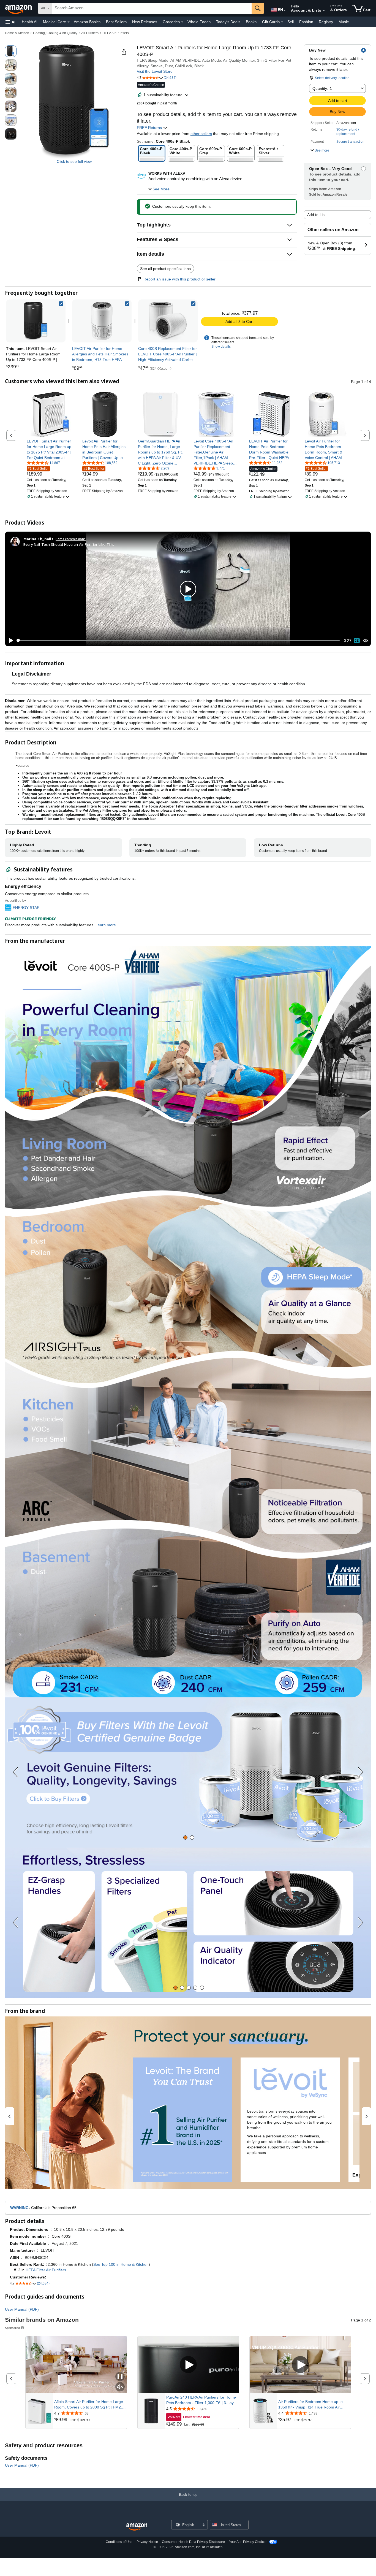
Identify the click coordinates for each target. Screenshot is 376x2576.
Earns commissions (71, 539)
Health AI (30, 22)
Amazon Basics (87, 22)
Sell (291, 22)
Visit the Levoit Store (155, 71)
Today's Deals (228, 22)
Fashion (306, 22)
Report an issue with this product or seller (179, 279)
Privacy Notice (147, 2542)
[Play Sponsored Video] (188, 2365)
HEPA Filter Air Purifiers (46, 2270)
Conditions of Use (119, 2542)
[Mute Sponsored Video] (120, 2387)
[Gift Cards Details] (282, 22)
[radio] (11, 51)
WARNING (19, 2208)
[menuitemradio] (357, 641)
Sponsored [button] (13, 2328)
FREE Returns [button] (150, 128)
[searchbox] (152, 8)
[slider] (178, 641)
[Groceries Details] (182, 22)
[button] (11, 22)
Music (344, 22)
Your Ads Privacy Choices (248, 2542)
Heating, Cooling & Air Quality (55, 33)
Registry (326, 22)
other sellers (201, 134)
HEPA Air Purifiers (116, 33)
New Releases (145, 22)
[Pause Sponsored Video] (120, 2377)
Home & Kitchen (17, 33)
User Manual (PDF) (22, 2309)
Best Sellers (116, 22)
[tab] (185, 1838)
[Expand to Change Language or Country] (285, 10)
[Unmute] (366, 640)
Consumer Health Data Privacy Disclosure (193, 2542)
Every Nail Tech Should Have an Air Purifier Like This (69, 544)
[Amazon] (19, 8)
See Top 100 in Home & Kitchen (121, 2264)
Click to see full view (74, 161)
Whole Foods (199, 22)
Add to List (316, 215)
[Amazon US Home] (137, 2527)
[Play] (10, 641)
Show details (221, 347)
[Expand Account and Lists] (324, 11)
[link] (102, 321)
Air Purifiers (90, 33)
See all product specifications (165, 269)
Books (251, 22)
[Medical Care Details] (69, 22)
